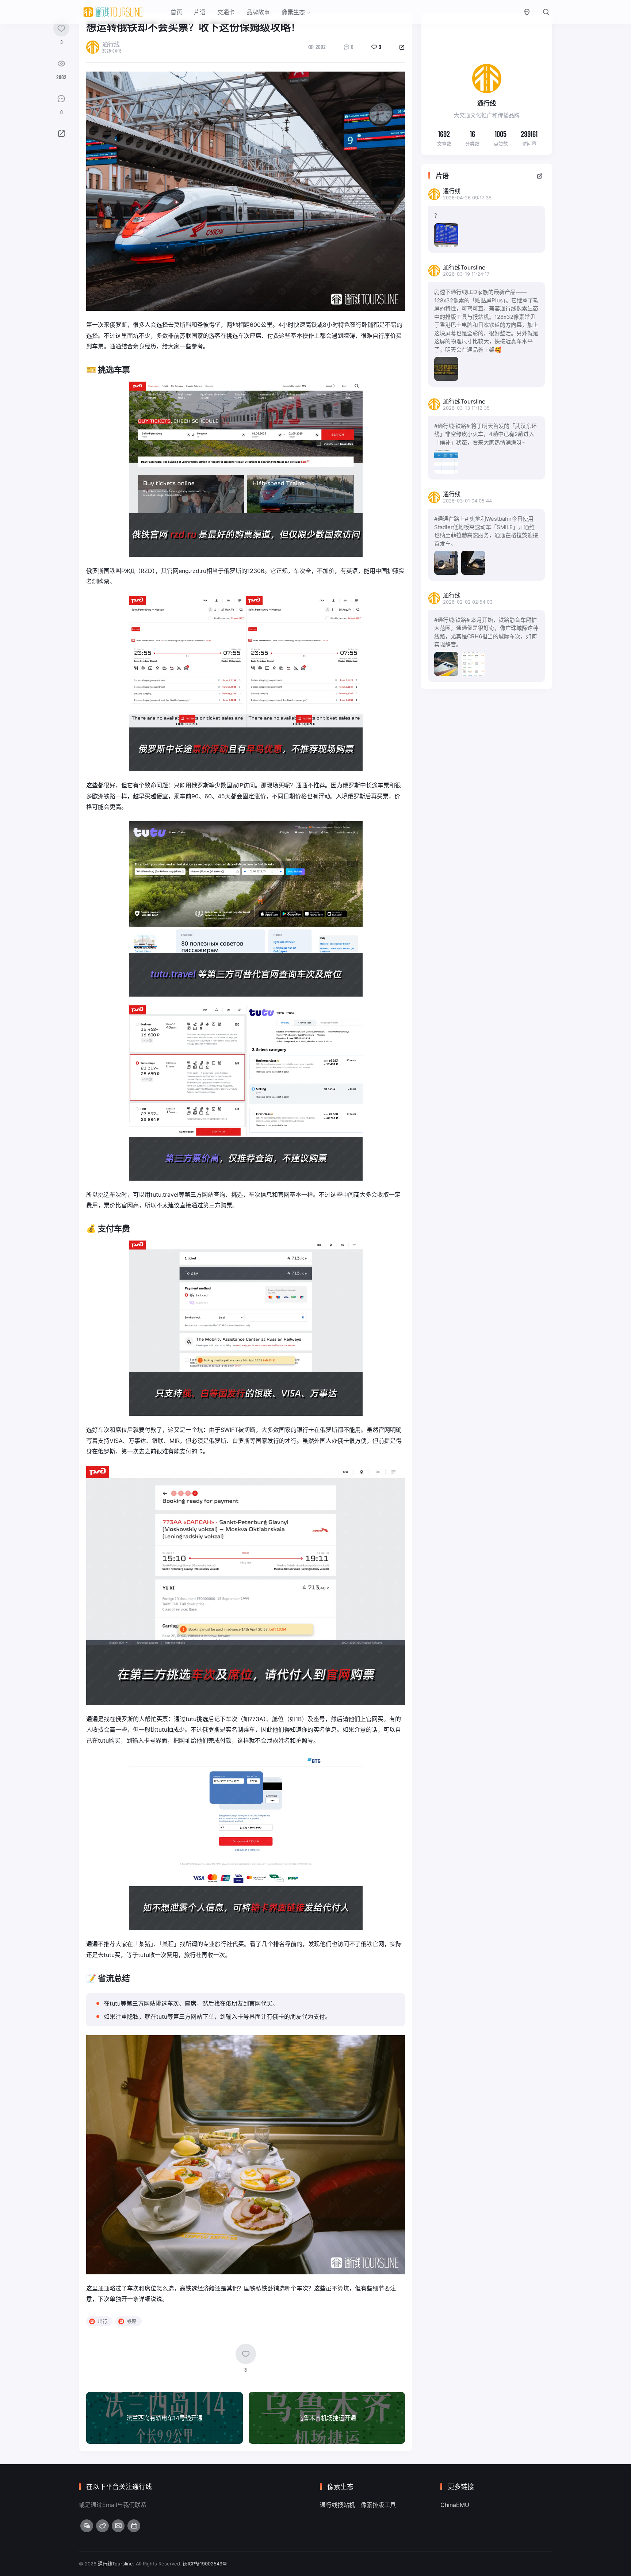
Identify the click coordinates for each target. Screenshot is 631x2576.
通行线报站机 (337, 2505)
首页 (176, 12)
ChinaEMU (455, 2505)
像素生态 (293, 12)
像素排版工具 (378, 2505)
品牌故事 (258, 12)
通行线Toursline (115, 2564)
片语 (200, 12)
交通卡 (226, 12)
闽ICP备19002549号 (205, 2564)
